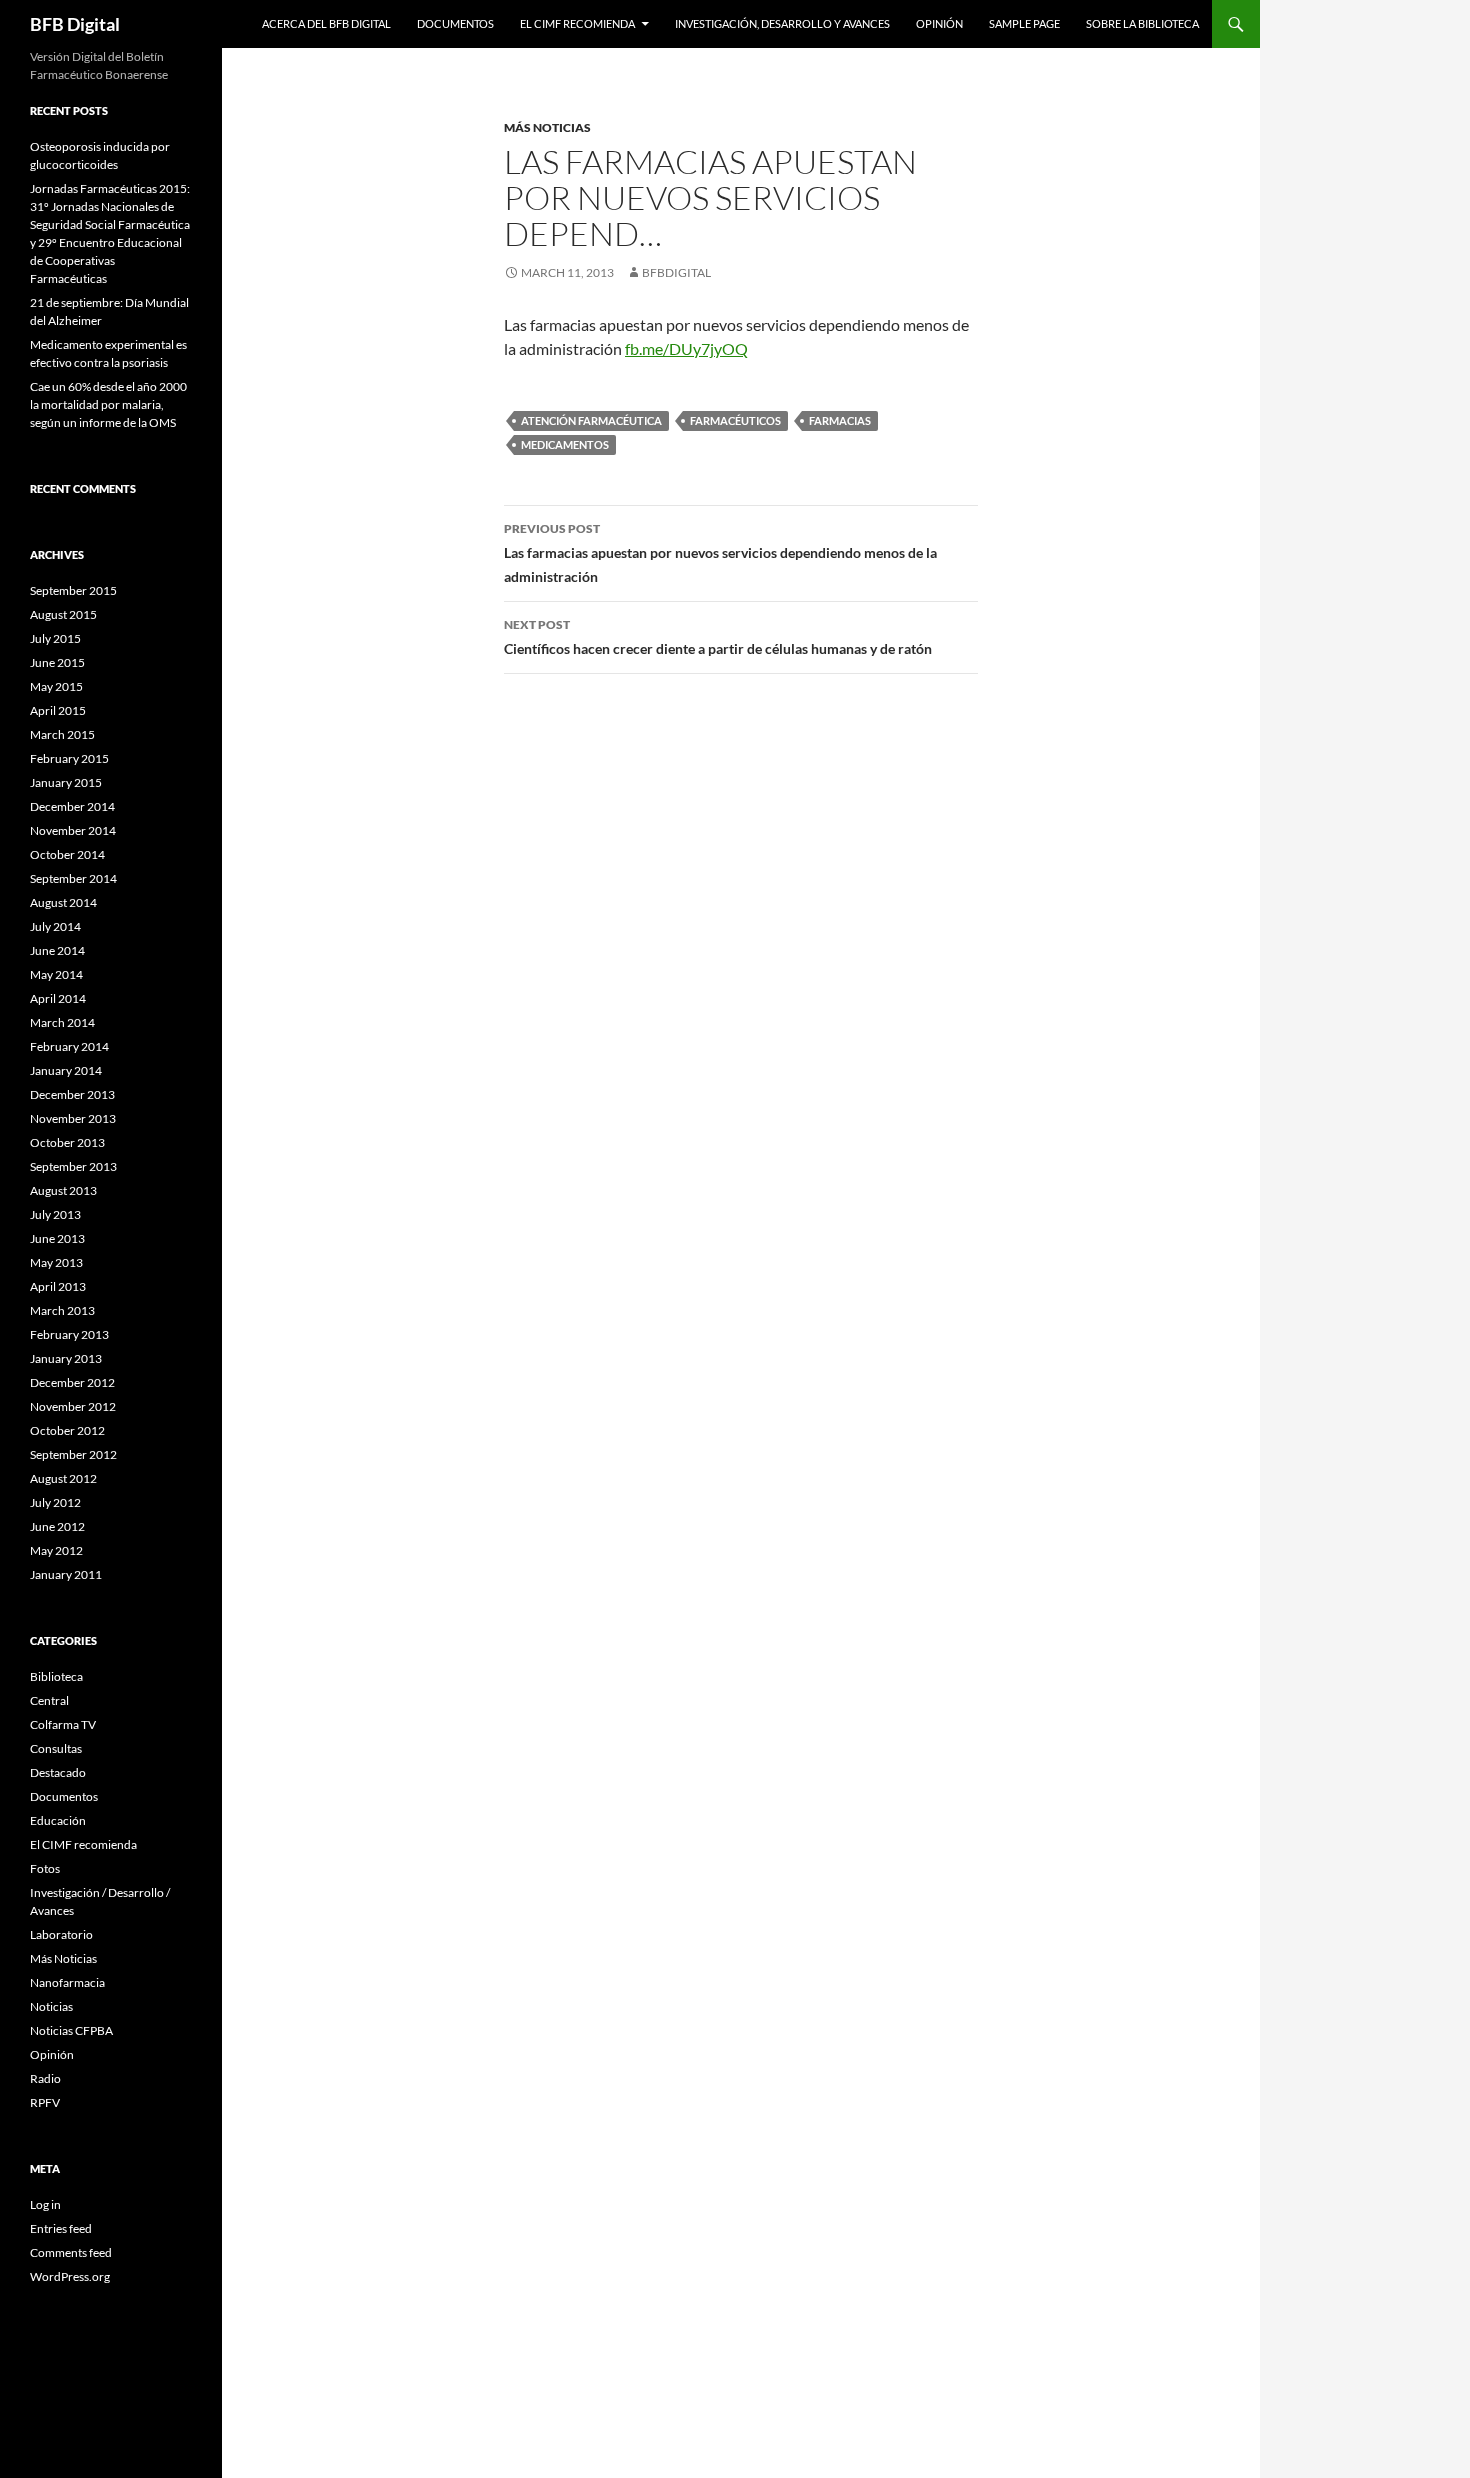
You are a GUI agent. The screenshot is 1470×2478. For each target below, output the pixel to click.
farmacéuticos (735, 420)
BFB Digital (75, 24)
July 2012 (55, 1502)
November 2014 (73, 830)
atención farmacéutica (591, 420)
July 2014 (55, 926)
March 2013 (62, 1310)
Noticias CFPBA (71, 2030)
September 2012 (73, 1454)
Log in (45, 2204)
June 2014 (57, 950)
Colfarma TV (63, 1724)
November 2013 (73, 1118)
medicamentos (565, 444)
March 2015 (62, 734)
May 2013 (56, 1262)
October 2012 (67, 1430)
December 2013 (72, 1094)
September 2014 (73, 878)
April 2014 (58, 998)
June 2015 (57, 662)
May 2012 (56, 1550)
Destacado (58, 1772)
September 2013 (73, 1166)
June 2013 (57, 1238)
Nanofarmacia (67, 1982)
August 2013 (63, 1190)
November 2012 (73, 1406)
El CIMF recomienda (577, 23)
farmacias (840, 420)
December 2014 (72, 806)
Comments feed (71, 2252)
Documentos (455, 23)
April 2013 (58, 1286)
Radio (45, 2078)
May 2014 (56, 974)
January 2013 (66, 1358)
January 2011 (66, 1574)
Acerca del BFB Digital (326, 23)
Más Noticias (547, 127)
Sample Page (1024, 23)
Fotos (45, 1868)
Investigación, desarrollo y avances (782, 23)
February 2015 (69, 758)
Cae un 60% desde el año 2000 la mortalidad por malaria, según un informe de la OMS (108, 404)
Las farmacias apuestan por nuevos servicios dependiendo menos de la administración (720, 553)
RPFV (45, 2102)
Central (49, 1700)
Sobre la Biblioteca (1142, 23)
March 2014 (62, 1022)
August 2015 (63, 614)
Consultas (56, 1748)
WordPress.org (70, 2276)
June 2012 (57, 1526)
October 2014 (67, 854)
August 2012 (63, 1478)
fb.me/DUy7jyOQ (686, 348)
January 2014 (66, 1070)
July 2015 (55, 638)
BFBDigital (676, 272)
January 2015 (66, 782)
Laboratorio (61, 1934)
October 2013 (67, 1142)
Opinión (939, 23)
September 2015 (73, 590)
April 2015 (58, 710)
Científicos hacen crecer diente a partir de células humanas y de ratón (718, 637)
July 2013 (55, 1214)
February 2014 (69, 1046)
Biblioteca (56, 1676)
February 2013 (69, 1334)
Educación (58, 1820)
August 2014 (63, 902)
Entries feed (61, 2228)
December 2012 (72, 1382)
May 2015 (56, 686)
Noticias (51, 2006)
